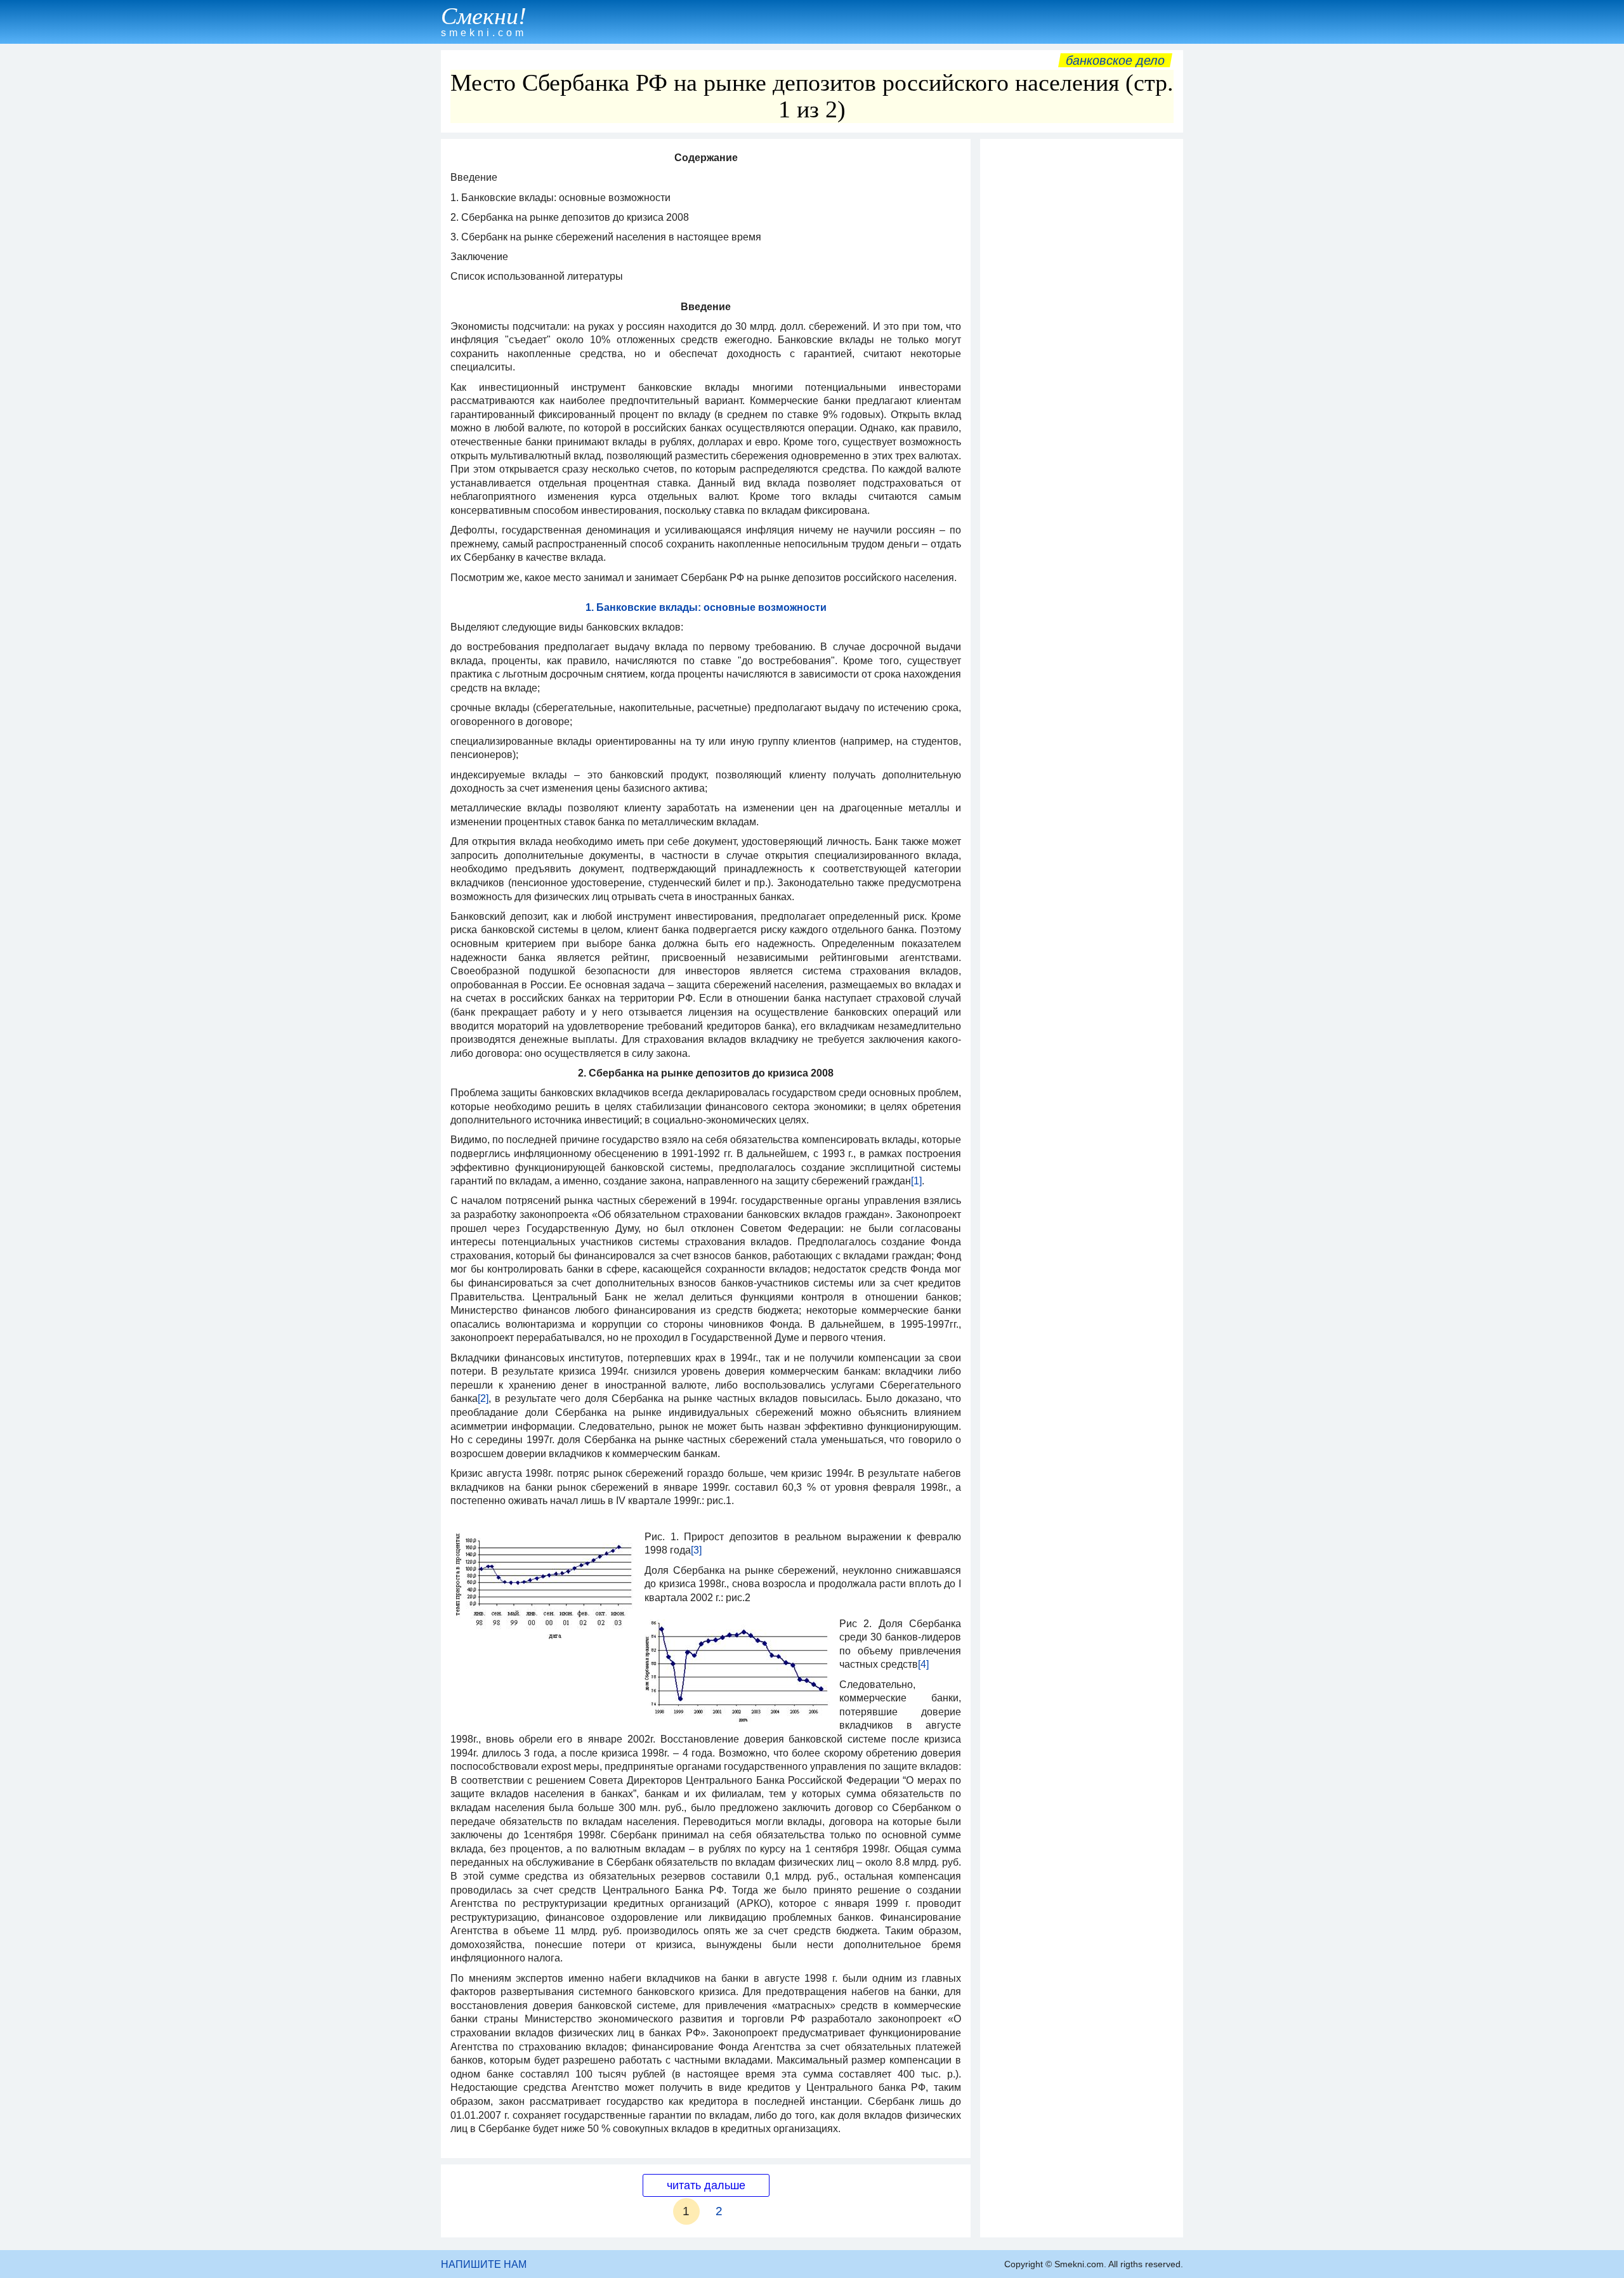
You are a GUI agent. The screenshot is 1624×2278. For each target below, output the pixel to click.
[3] (696, 1550)
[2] (483, 1398)
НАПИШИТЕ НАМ (484, 2264)
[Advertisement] (1082, 336)
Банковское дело (1115, 60)
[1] (916, 1181)
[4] (923, 1664)
